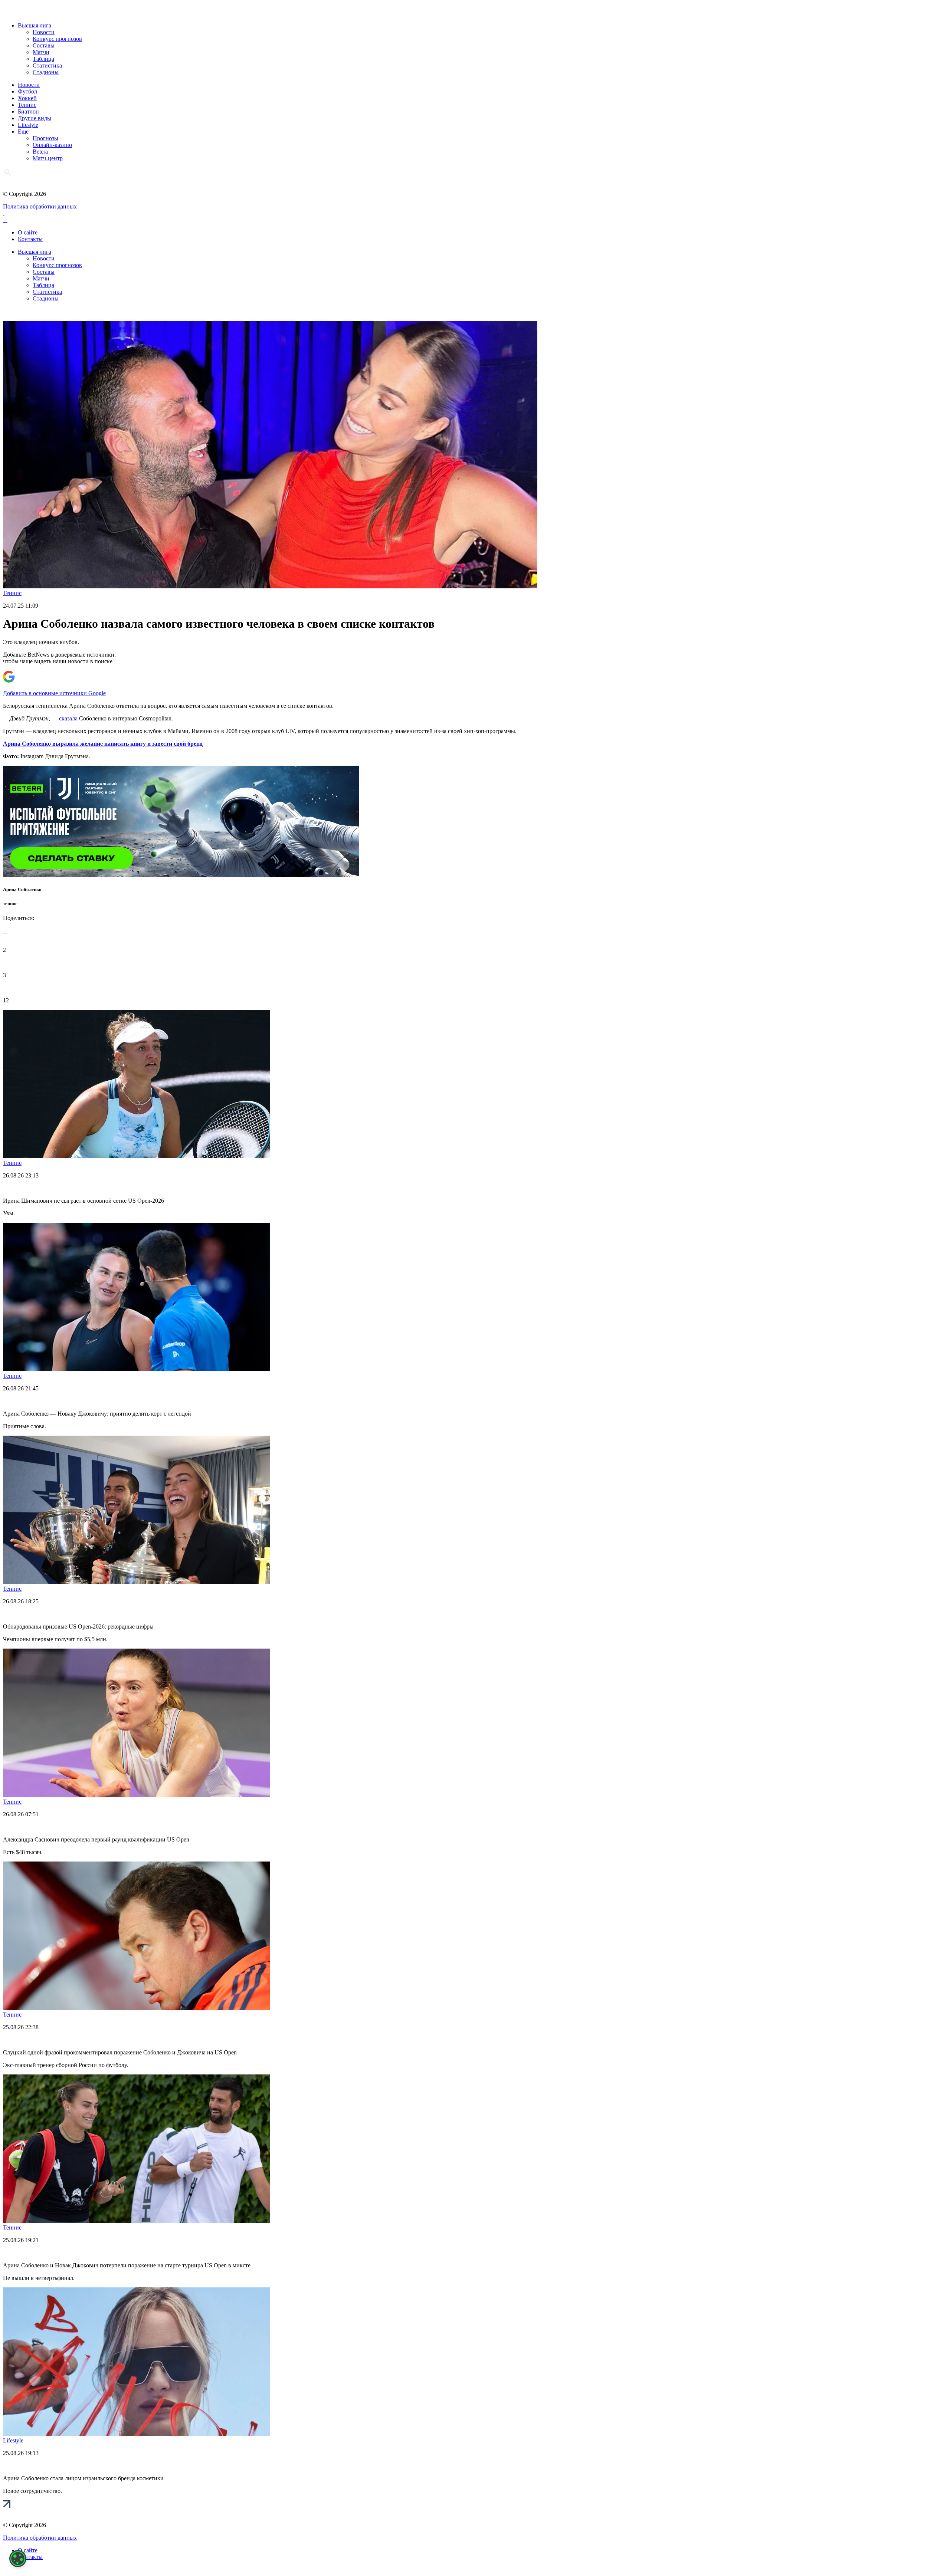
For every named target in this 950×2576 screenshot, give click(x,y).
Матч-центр (48, 158)
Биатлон (28, 111)
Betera (40, 152)
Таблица (43, 59)
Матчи (41, 52)
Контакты (30, 239)
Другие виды (35, 118)
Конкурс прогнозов (57, 39)
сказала (68, 718)
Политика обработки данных (40, 206)
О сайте (28, 232)
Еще (23, 132)
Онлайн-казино (52, 145)
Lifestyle (28, 125)
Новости (44, 32)
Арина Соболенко (22, 889)
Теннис (27, 105)
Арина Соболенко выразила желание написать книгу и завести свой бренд (103, 744)
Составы (44, 45)
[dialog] (18, 2559)
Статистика (47, 65)
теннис (10, 903)
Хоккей (27, 98)
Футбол (27, 91)
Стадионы (46, 72)
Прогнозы (45, 138)
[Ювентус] (181, 875)
